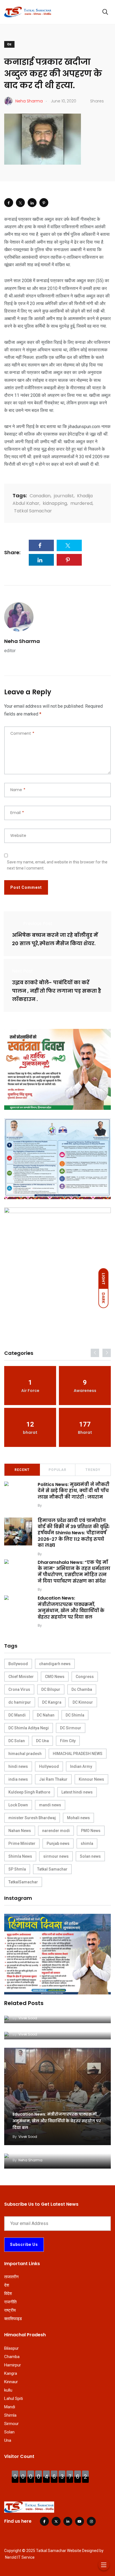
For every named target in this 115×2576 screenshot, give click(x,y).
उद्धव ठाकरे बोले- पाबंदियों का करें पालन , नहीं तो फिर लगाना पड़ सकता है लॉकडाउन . (57, 991)
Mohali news (78, 1818)
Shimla (10, 2415)
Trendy (93, 1470)
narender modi (56, 1831)
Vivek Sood (53, 1505)
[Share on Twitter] (20, 203)
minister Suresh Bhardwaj (32, 1818)
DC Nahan (46, 1715)
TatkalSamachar (23, 1882)
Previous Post (38, 924)
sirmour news (56, 1856)
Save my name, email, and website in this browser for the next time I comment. (57, 865)
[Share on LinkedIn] (32, 203)
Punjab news (58, 1843)
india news (18, 1779)
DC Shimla (75, 1715)
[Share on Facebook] (9, 203)
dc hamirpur (20, 1702)
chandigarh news (55, 1664)
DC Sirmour (71, 1728)
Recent (22, 1470)
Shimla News (20, 1856)
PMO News (91, 1831)
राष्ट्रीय (10, 2310)
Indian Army (81, 1766)
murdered (81, 503)
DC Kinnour (83, 1702)
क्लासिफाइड (13, 2319)
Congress (85, 1677)
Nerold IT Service (20, 2557)
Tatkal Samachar (33, 511)
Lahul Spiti (14, 2399)
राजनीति (10, 2302)
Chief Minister (21, 1677)
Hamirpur (13, 2365)
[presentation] (95, 1353)
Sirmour (11, 2424)
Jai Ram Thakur (53, 1779)
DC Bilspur (51, 1689)
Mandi (10, 2407)
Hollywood (49, 1766)
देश (9, 45)
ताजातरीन (11, 2277)
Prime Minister (22, 1843)
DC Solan (17, 1741)
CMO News (55, 1677)
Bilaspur (11, 2348)
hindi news (18, 1766)
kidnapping (55, 503)
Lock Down (18, 1805)
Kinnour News (91, 1779)
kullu (8, 2390)
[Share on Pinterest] (44, 203)
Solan (9, 2432)
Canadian (40, 496)
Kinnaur (11, 2382)
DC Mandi (17, 1715)
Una (8, 2440)
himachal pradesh (25, 1754)
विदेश (8, 2294)
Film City (68, 1741)
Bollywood (18, 1664)
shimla (87, 1843)
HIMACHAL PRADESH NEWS (78, 1754)
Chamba (12, 2357)
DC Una (42, 1741)
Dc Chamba (82, 1689)
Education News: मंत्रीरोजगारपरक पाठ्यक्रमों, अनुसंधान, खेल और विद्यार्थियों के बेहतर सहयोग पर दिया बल (71, 1608)
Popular (57, 1470)
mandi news (50, 1805)
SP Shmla (17, 1869)
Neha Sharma (22, 641)
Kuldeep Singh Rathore (29, 1792)
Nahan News (20, 1831)
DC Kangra (52, 1702)
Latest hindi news (77, 1792)
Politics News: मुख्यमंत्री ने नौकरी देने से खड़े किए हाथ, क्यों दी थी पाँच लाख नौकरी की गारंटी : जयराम (74, 1491)
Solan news (90, 1856)
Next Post (22, 971)
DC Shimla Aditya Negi (29, 1728)
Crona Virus (19, 1689)
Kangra (11, 2373)
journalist (64, 496)
